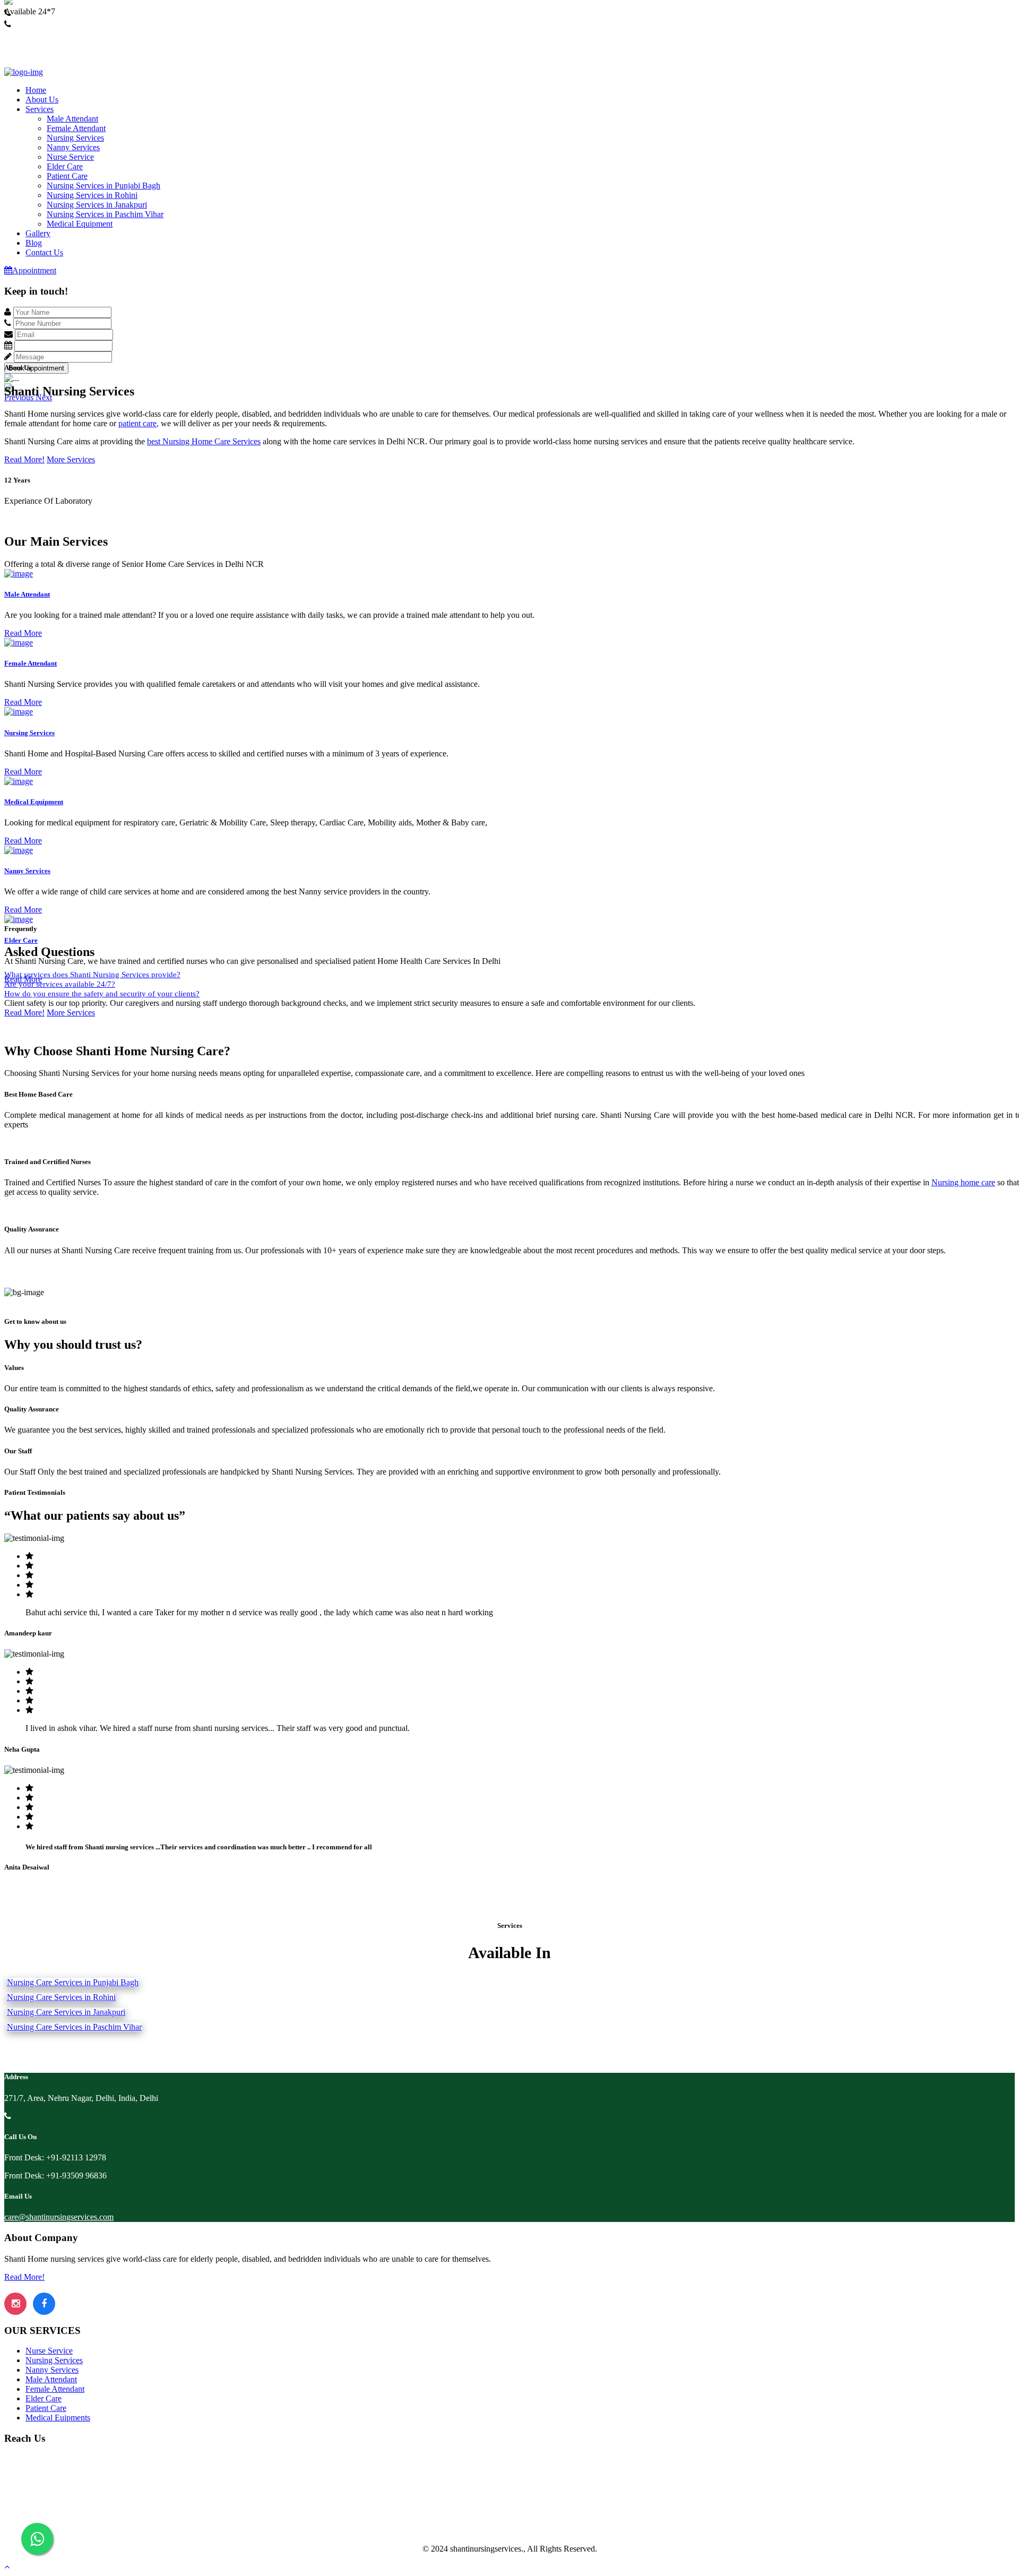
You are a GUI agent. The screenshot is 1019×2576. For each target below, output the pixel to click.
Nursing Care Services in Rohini (61, 1997)
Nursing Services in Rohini (92, 195)
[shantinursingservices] (24, 72)
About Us (42, 100)
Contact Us (44, 252)
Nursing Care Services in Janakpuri (66, 2012)
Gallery (38, 233)
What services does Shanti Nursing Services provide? (92, 975)
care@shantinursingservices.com (59, 2217)
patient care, (139, 423)
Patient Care (67, 176)
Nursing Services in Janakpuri (97, 205)
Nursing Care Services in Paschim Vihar (74, 2027)
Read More (23, 633)
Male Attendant (72, 119)
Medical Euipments (58, 2418)
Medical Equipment (80, 224)
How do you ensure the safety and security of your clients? (102, 994)
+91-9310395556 (33, 34)
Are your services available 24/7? (60, 984)
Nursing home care (963, 1182)
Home (36, 90)
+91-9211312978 (33, 23)
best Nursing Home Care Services (204, 441)
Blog (34, 243)
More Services (71, 459)
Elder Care (65, 166)
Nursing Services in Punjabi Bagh (103, 186)
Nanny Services (73, 147)
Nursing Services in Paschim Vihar (105, 214)
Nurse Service (70, 157)
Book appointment (36, 368)
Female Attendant (76, 128)
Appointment (34, 270)
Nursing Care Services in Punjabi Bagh (73, 1982)
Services (40, 109)
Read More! (24, 459)
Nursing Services (75, 138)
